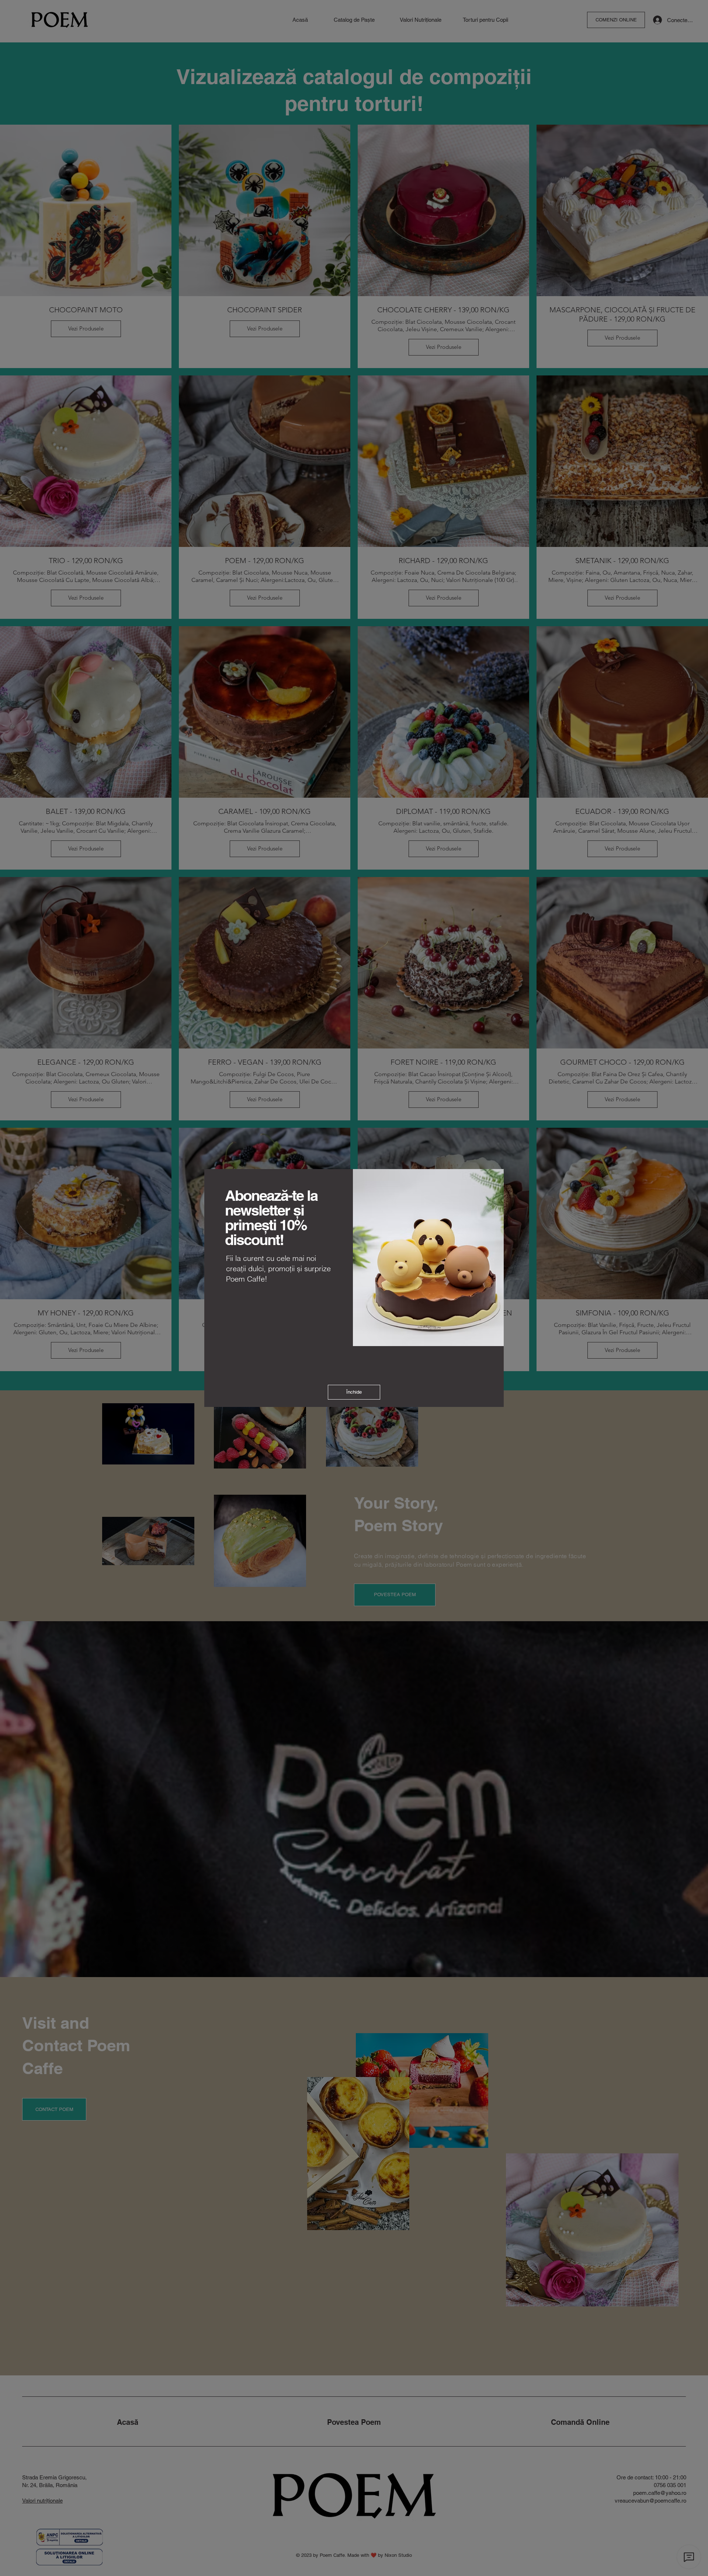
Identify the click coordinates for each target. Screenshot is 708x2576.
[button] (354, 1392)
